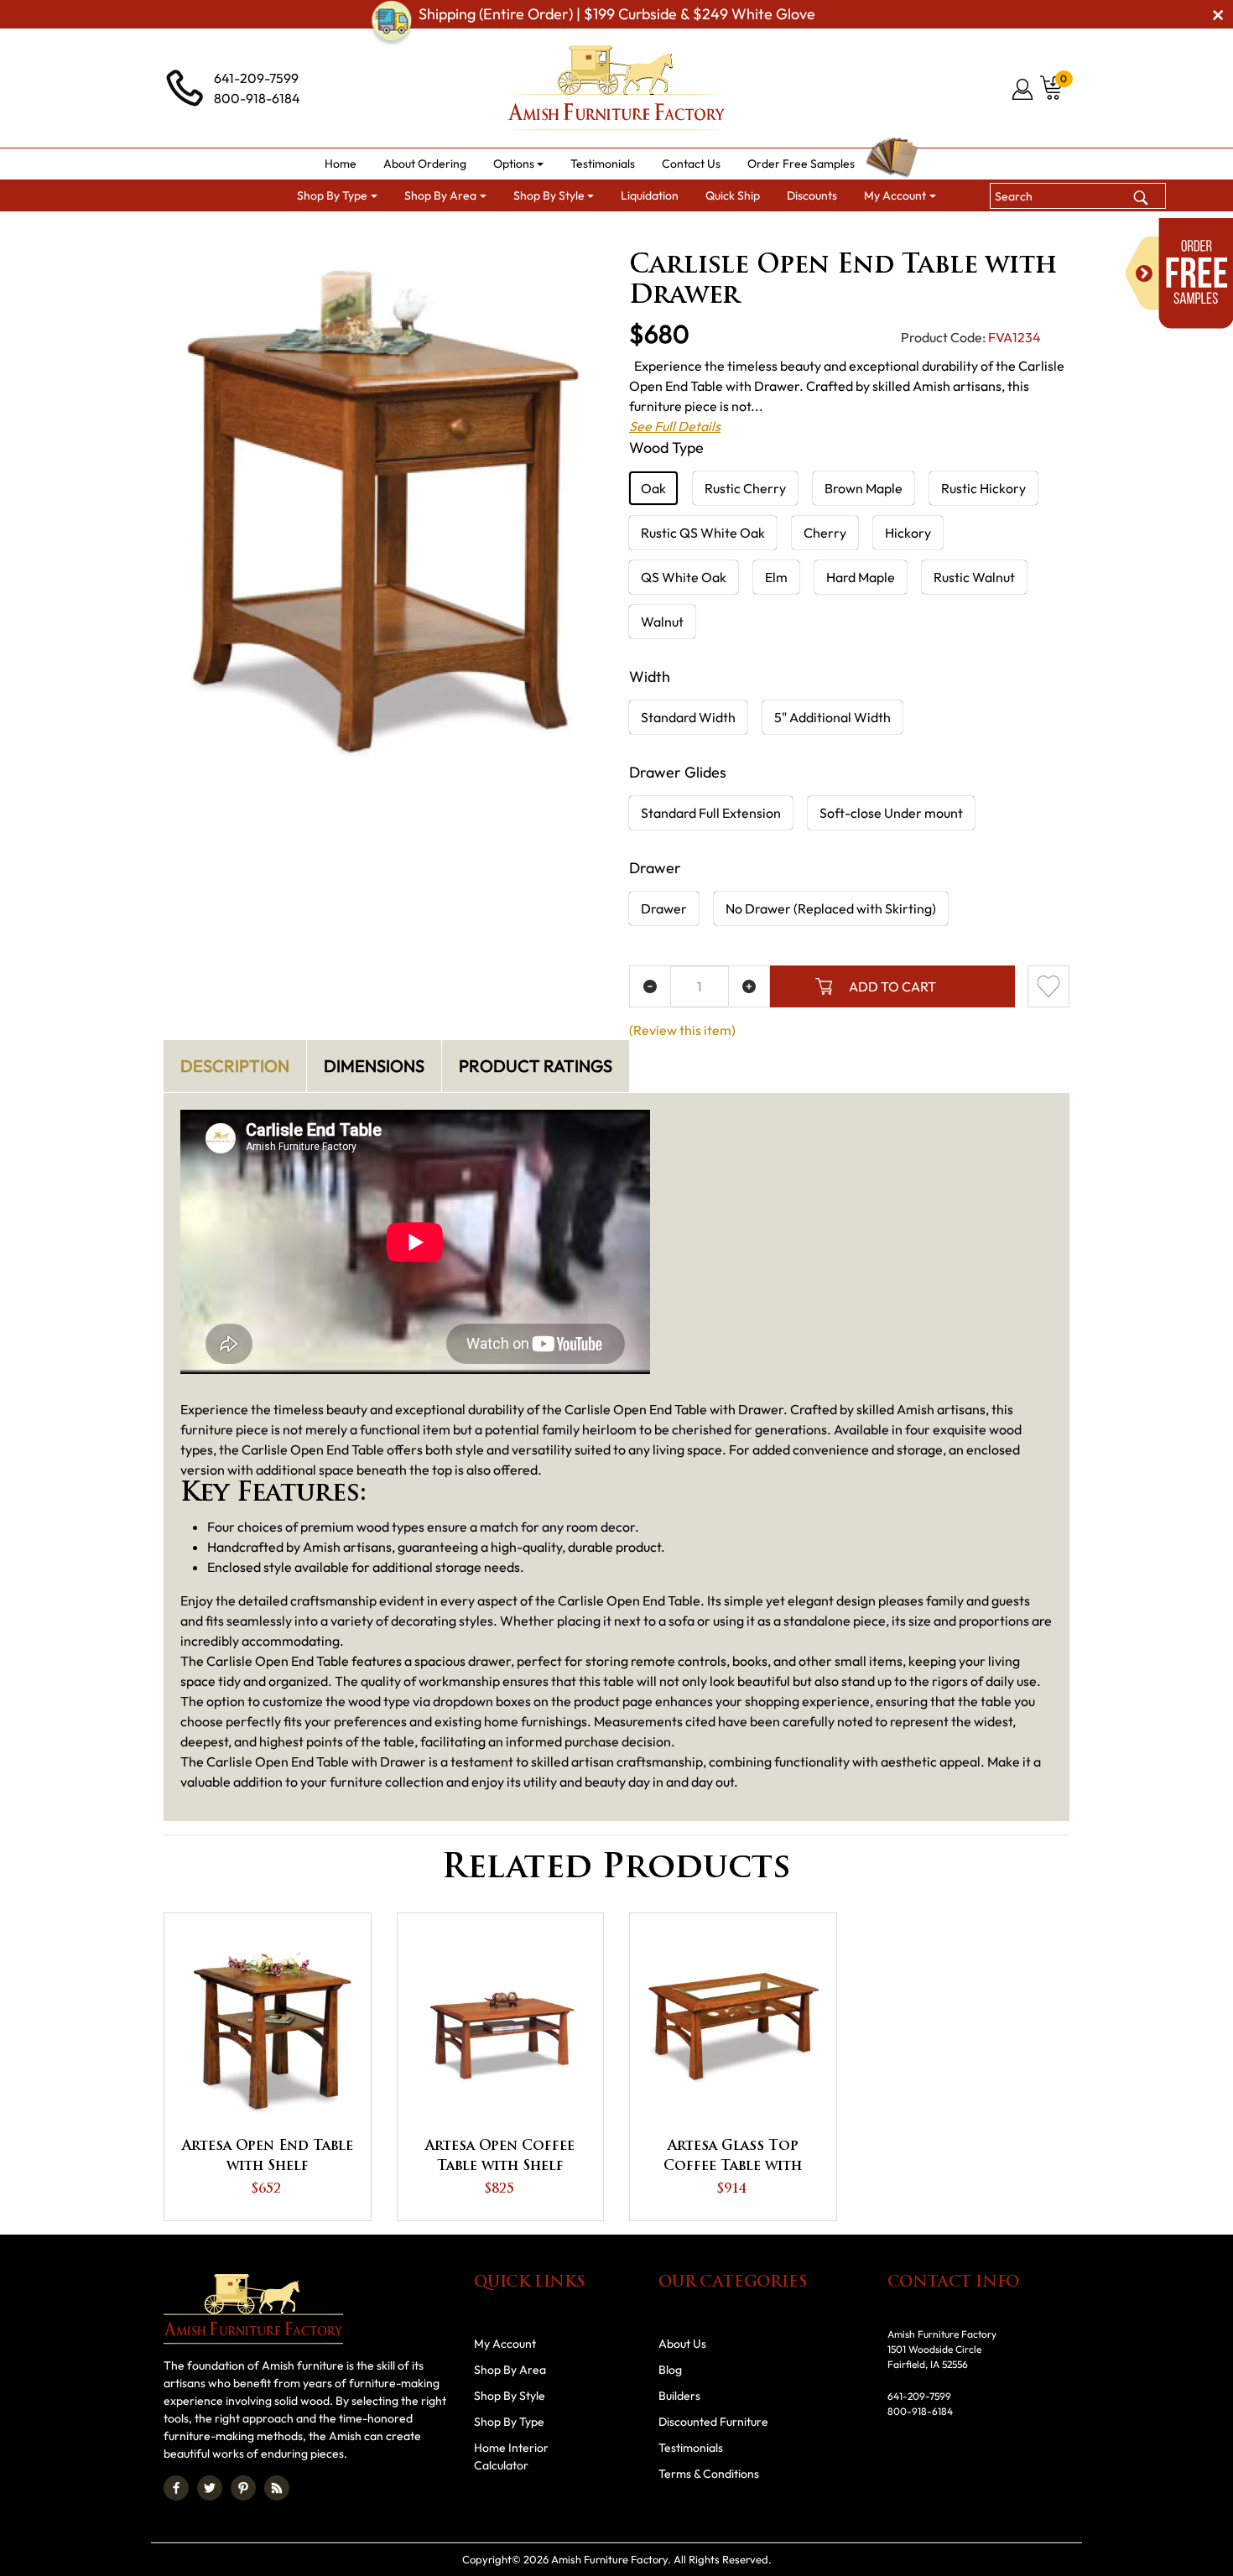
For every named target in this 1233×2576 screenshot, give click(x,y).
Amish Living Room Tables (605, 232)
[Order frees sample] (1179, 273)
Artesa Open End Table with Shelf (268, 2157)
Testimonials (691, 2448)
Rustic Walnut (974, 577)
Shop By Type (509, 2422)
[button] (519, 164)
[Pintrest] (243, 2488)
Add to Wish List (1048, 986)
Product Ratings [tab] (536, 1066)
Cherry (825, 533)
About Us (682, 2344)
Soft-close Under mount (891, 813)
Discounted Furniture (713, 2422)
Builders (679, 2396)
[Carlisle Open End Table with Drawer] (384, 509)
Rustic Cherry (745, 488)
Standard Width (688, 717)
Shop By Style (510, 2396)
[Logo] (616, 88)
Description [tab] (235, 1066)
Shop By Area (295, 232)
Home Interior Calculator (511, 2456)
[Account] (1024, 89)
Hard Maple (861, 577)
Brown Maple (864, 488)
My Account (505, 2344)
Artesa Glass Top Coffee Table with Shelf (733, 2158)
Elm (776, 577)
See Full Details (675, 426)
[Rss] (277, 2488)
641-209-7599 (256, 78)
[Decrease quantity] (650, 986)
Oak (653, 488)
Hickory (908, 533)
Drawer (664, 908)
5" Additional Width (832, 717)
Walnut (662, 622)
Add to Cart (892, 986)
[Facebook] (176, 2488)
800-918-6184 (257, 98)
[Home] (218, 232)
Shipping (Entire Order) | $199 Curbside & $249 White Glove (617, 14)
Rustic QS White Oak (703, 533)
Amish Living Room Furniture (433, 232)
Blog (670, 2370)
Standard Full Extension (711, 813)
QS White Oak (684, 577)
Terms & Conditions (709, 2474)
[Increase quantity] (749, 986)
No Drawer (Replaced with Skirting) (831, 908)
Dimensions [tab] (374, 1066)
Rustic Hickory (983, 488)
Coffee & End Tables (752, 232)
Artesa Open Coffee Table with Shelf (500, 2157)
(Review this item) (682, 1030)
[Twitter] (210, 2488)
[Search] (1141, 195)
